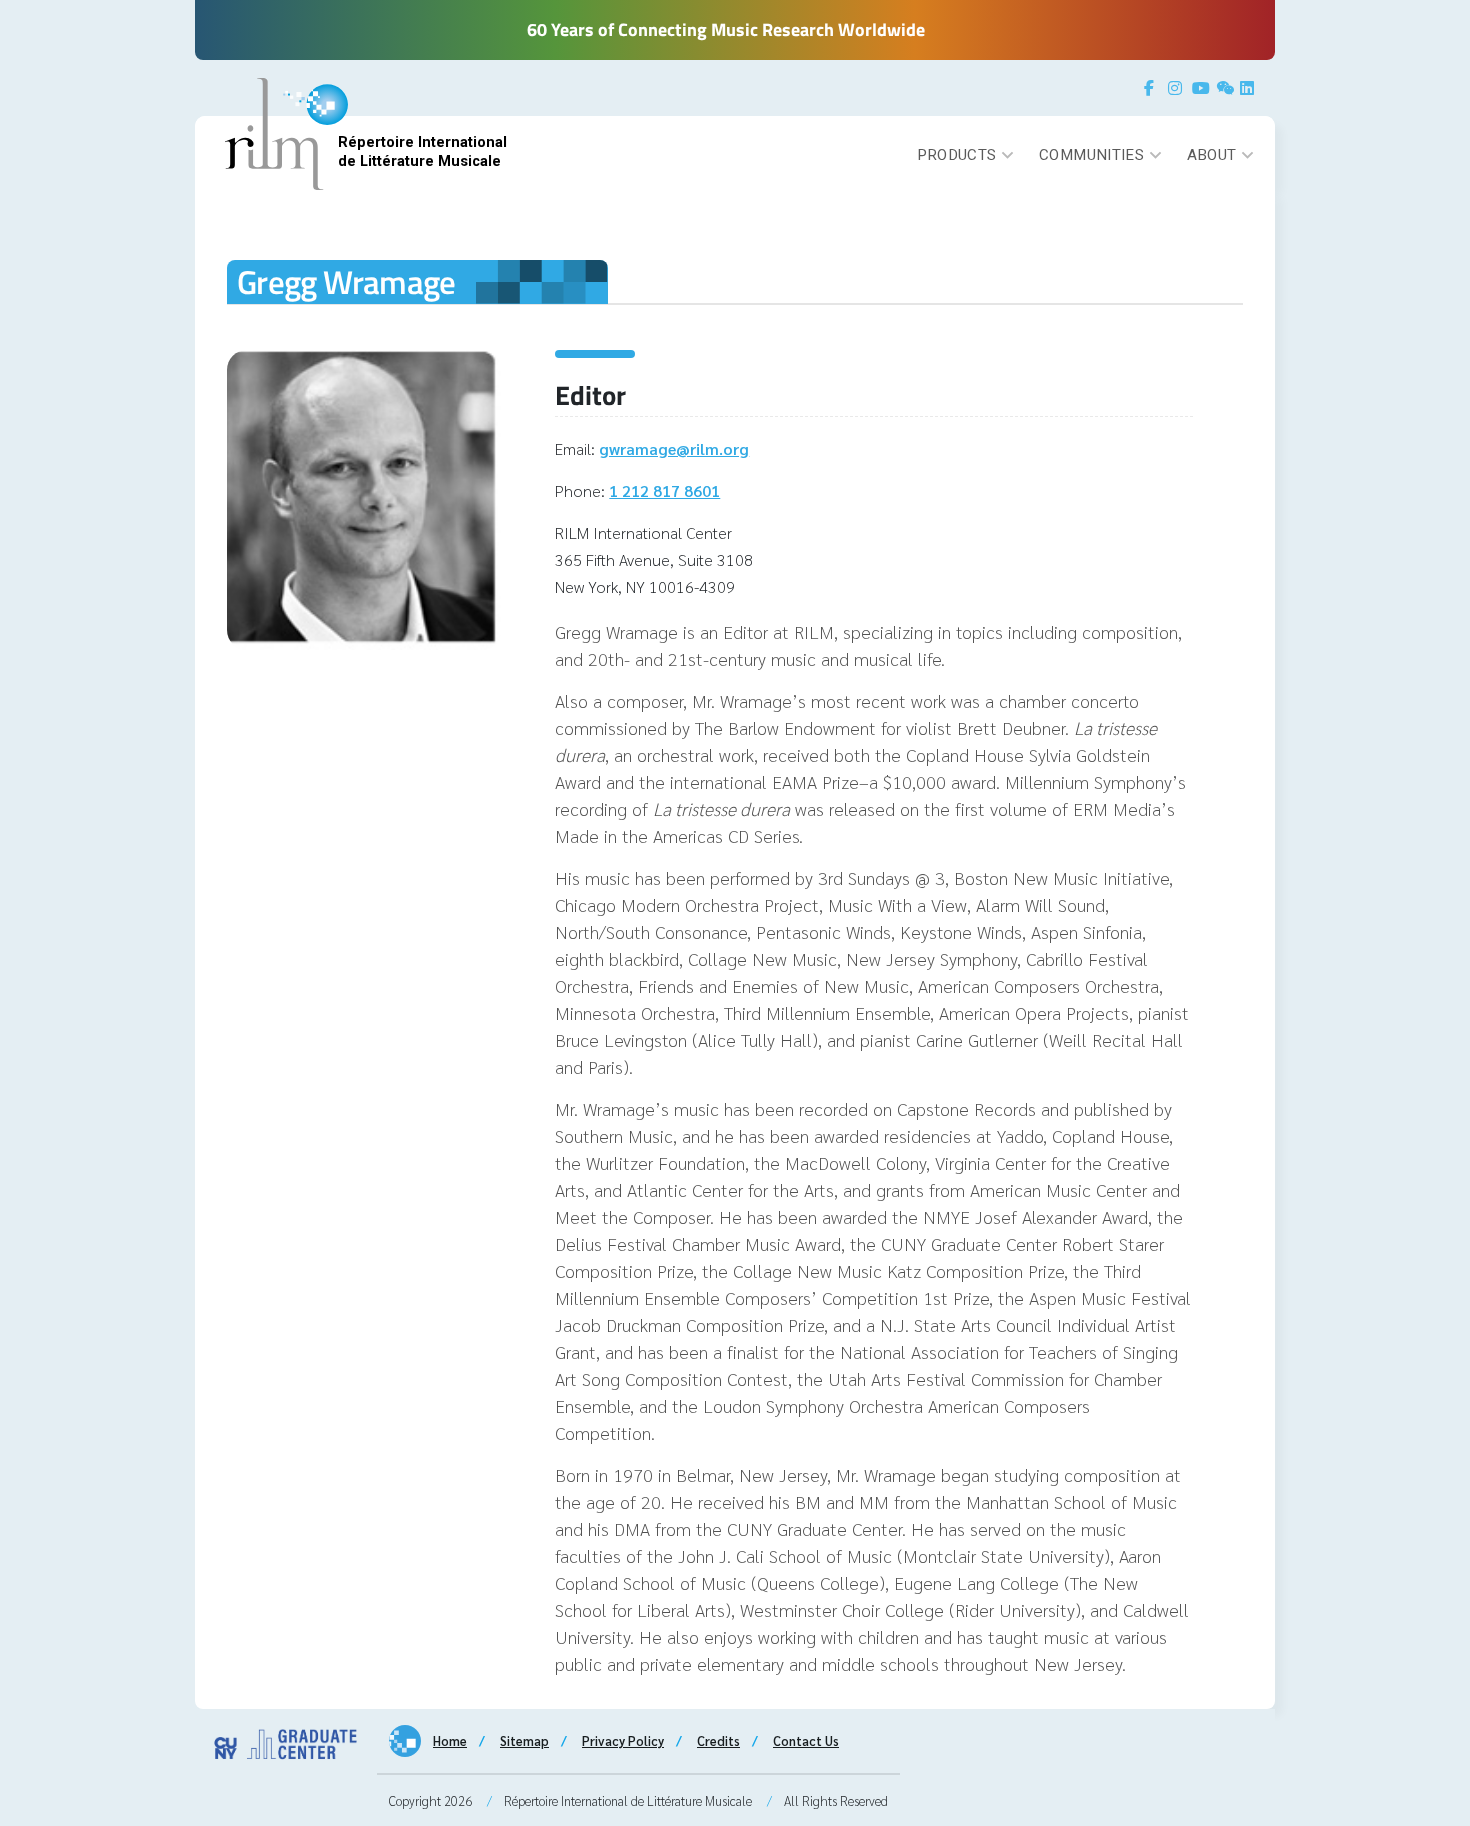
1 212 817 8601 (664, 490)
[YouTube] (1202, 88)
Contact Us (806, 1740)
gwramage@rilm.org (674, 448)
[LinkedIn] (1250, 88)
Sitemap (524, 1740)
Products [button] (957, 155)
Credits (718, 1740)
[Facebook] (1154, 88)
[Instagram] (1178, 88)
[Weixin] (1226, 88)
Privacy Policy (623, 1740)
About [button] (1212, 155)
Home (450, 1740)
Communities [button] (1091, 155)
